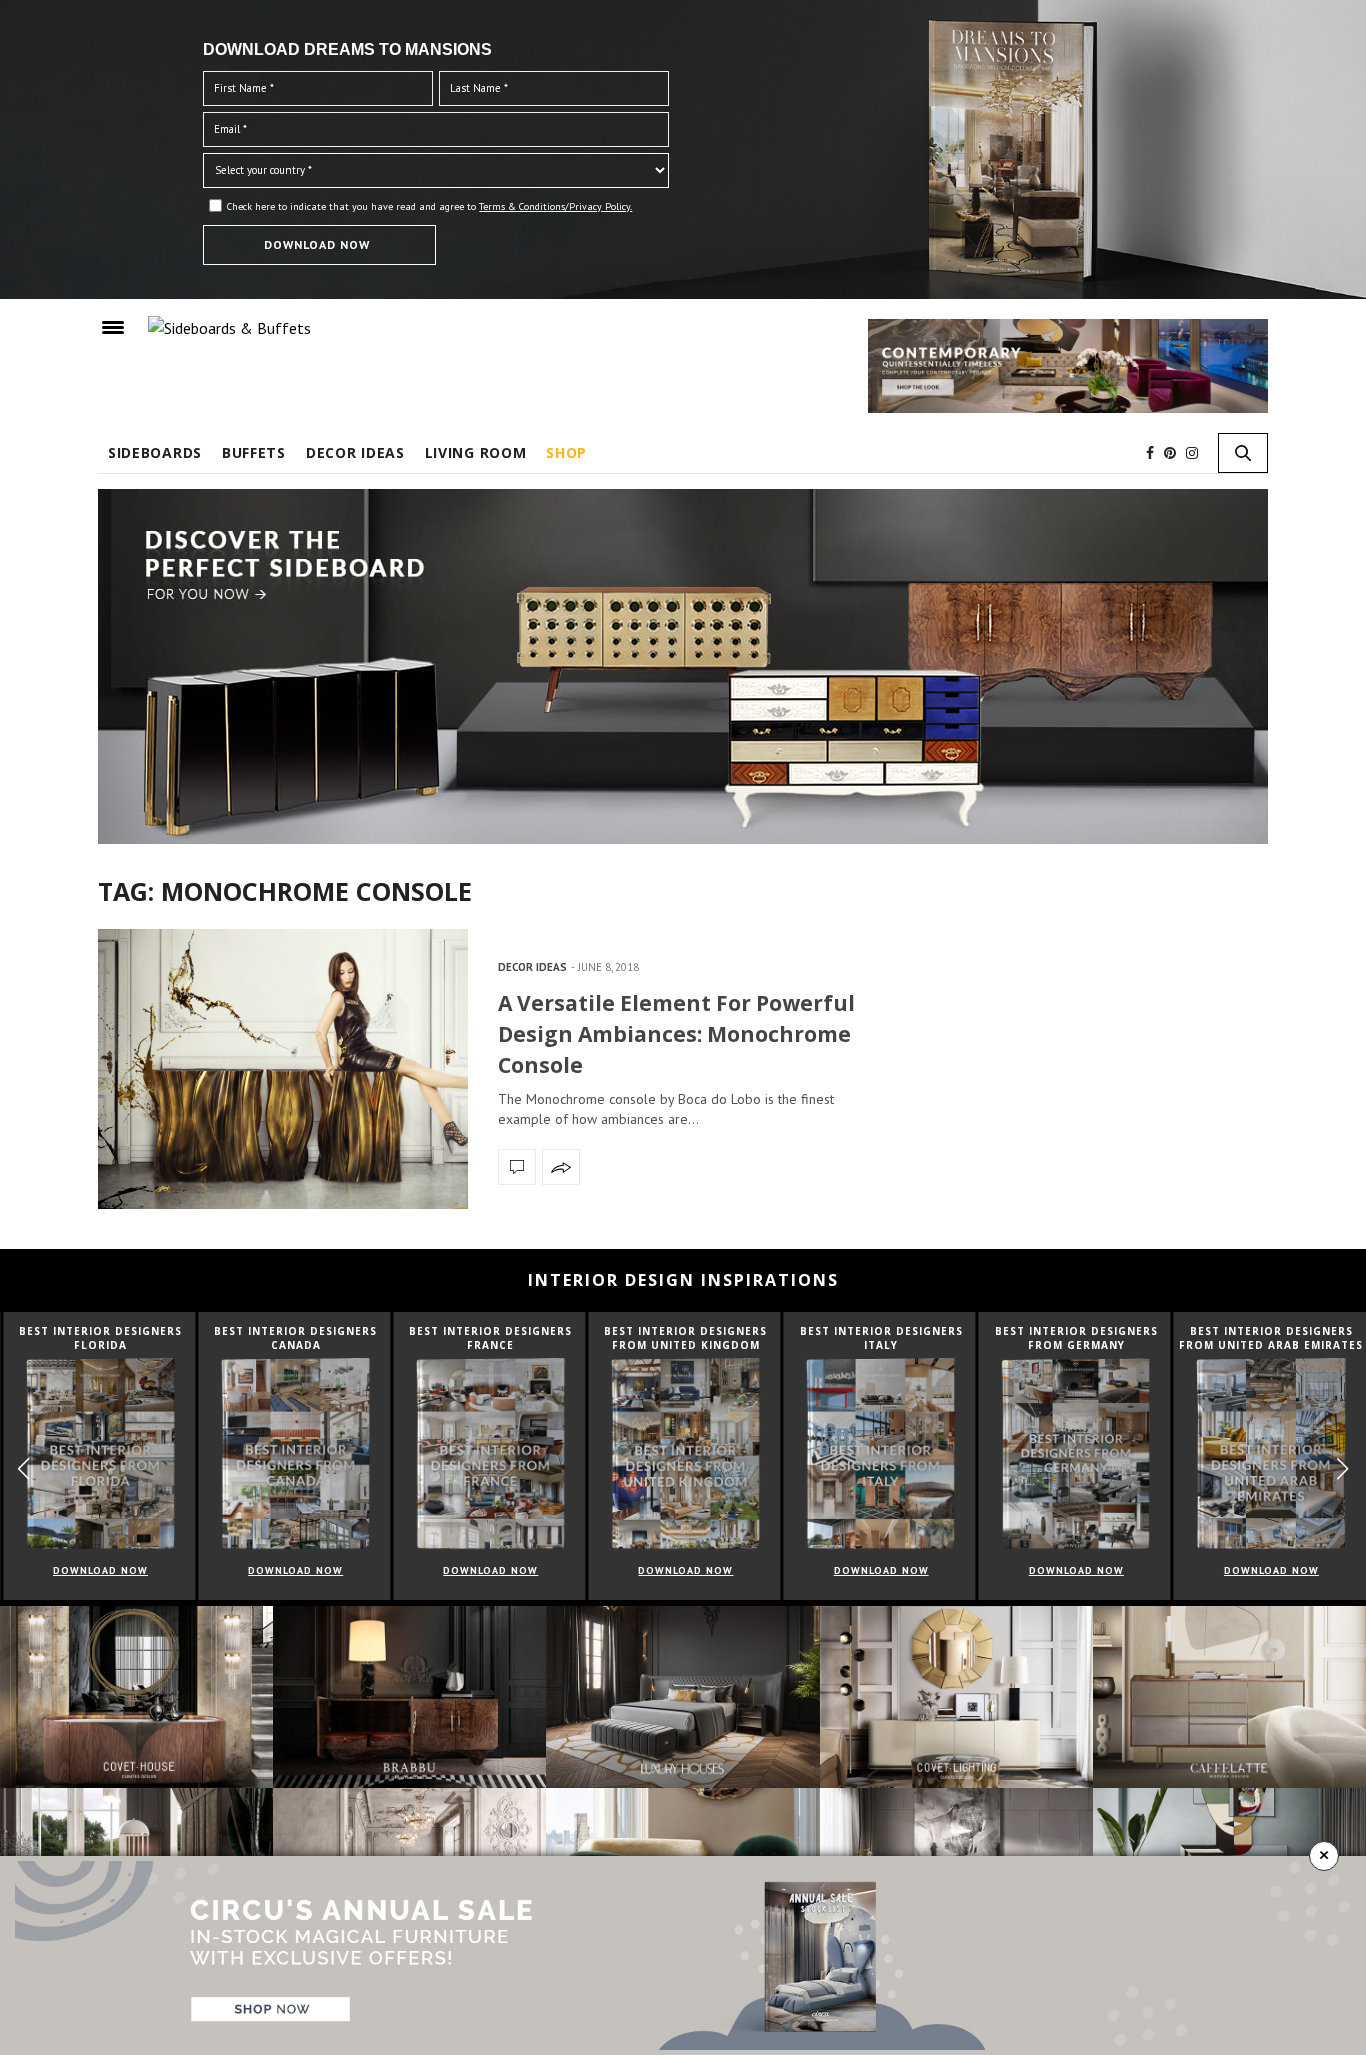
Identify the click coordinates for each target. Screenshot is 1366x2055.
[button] (1342, 1469)
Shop (566, 452)
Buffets (254, 452)
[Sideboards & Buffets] (229, 327)
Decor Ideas (355, 452)
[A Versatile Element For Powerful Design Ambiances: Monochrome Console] (283, 1069)
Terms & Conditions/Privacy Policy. (555, 206)
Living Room (476, 452)
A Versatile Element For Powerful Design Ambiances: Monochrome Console (676, 1034)
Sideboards (155, 452)
